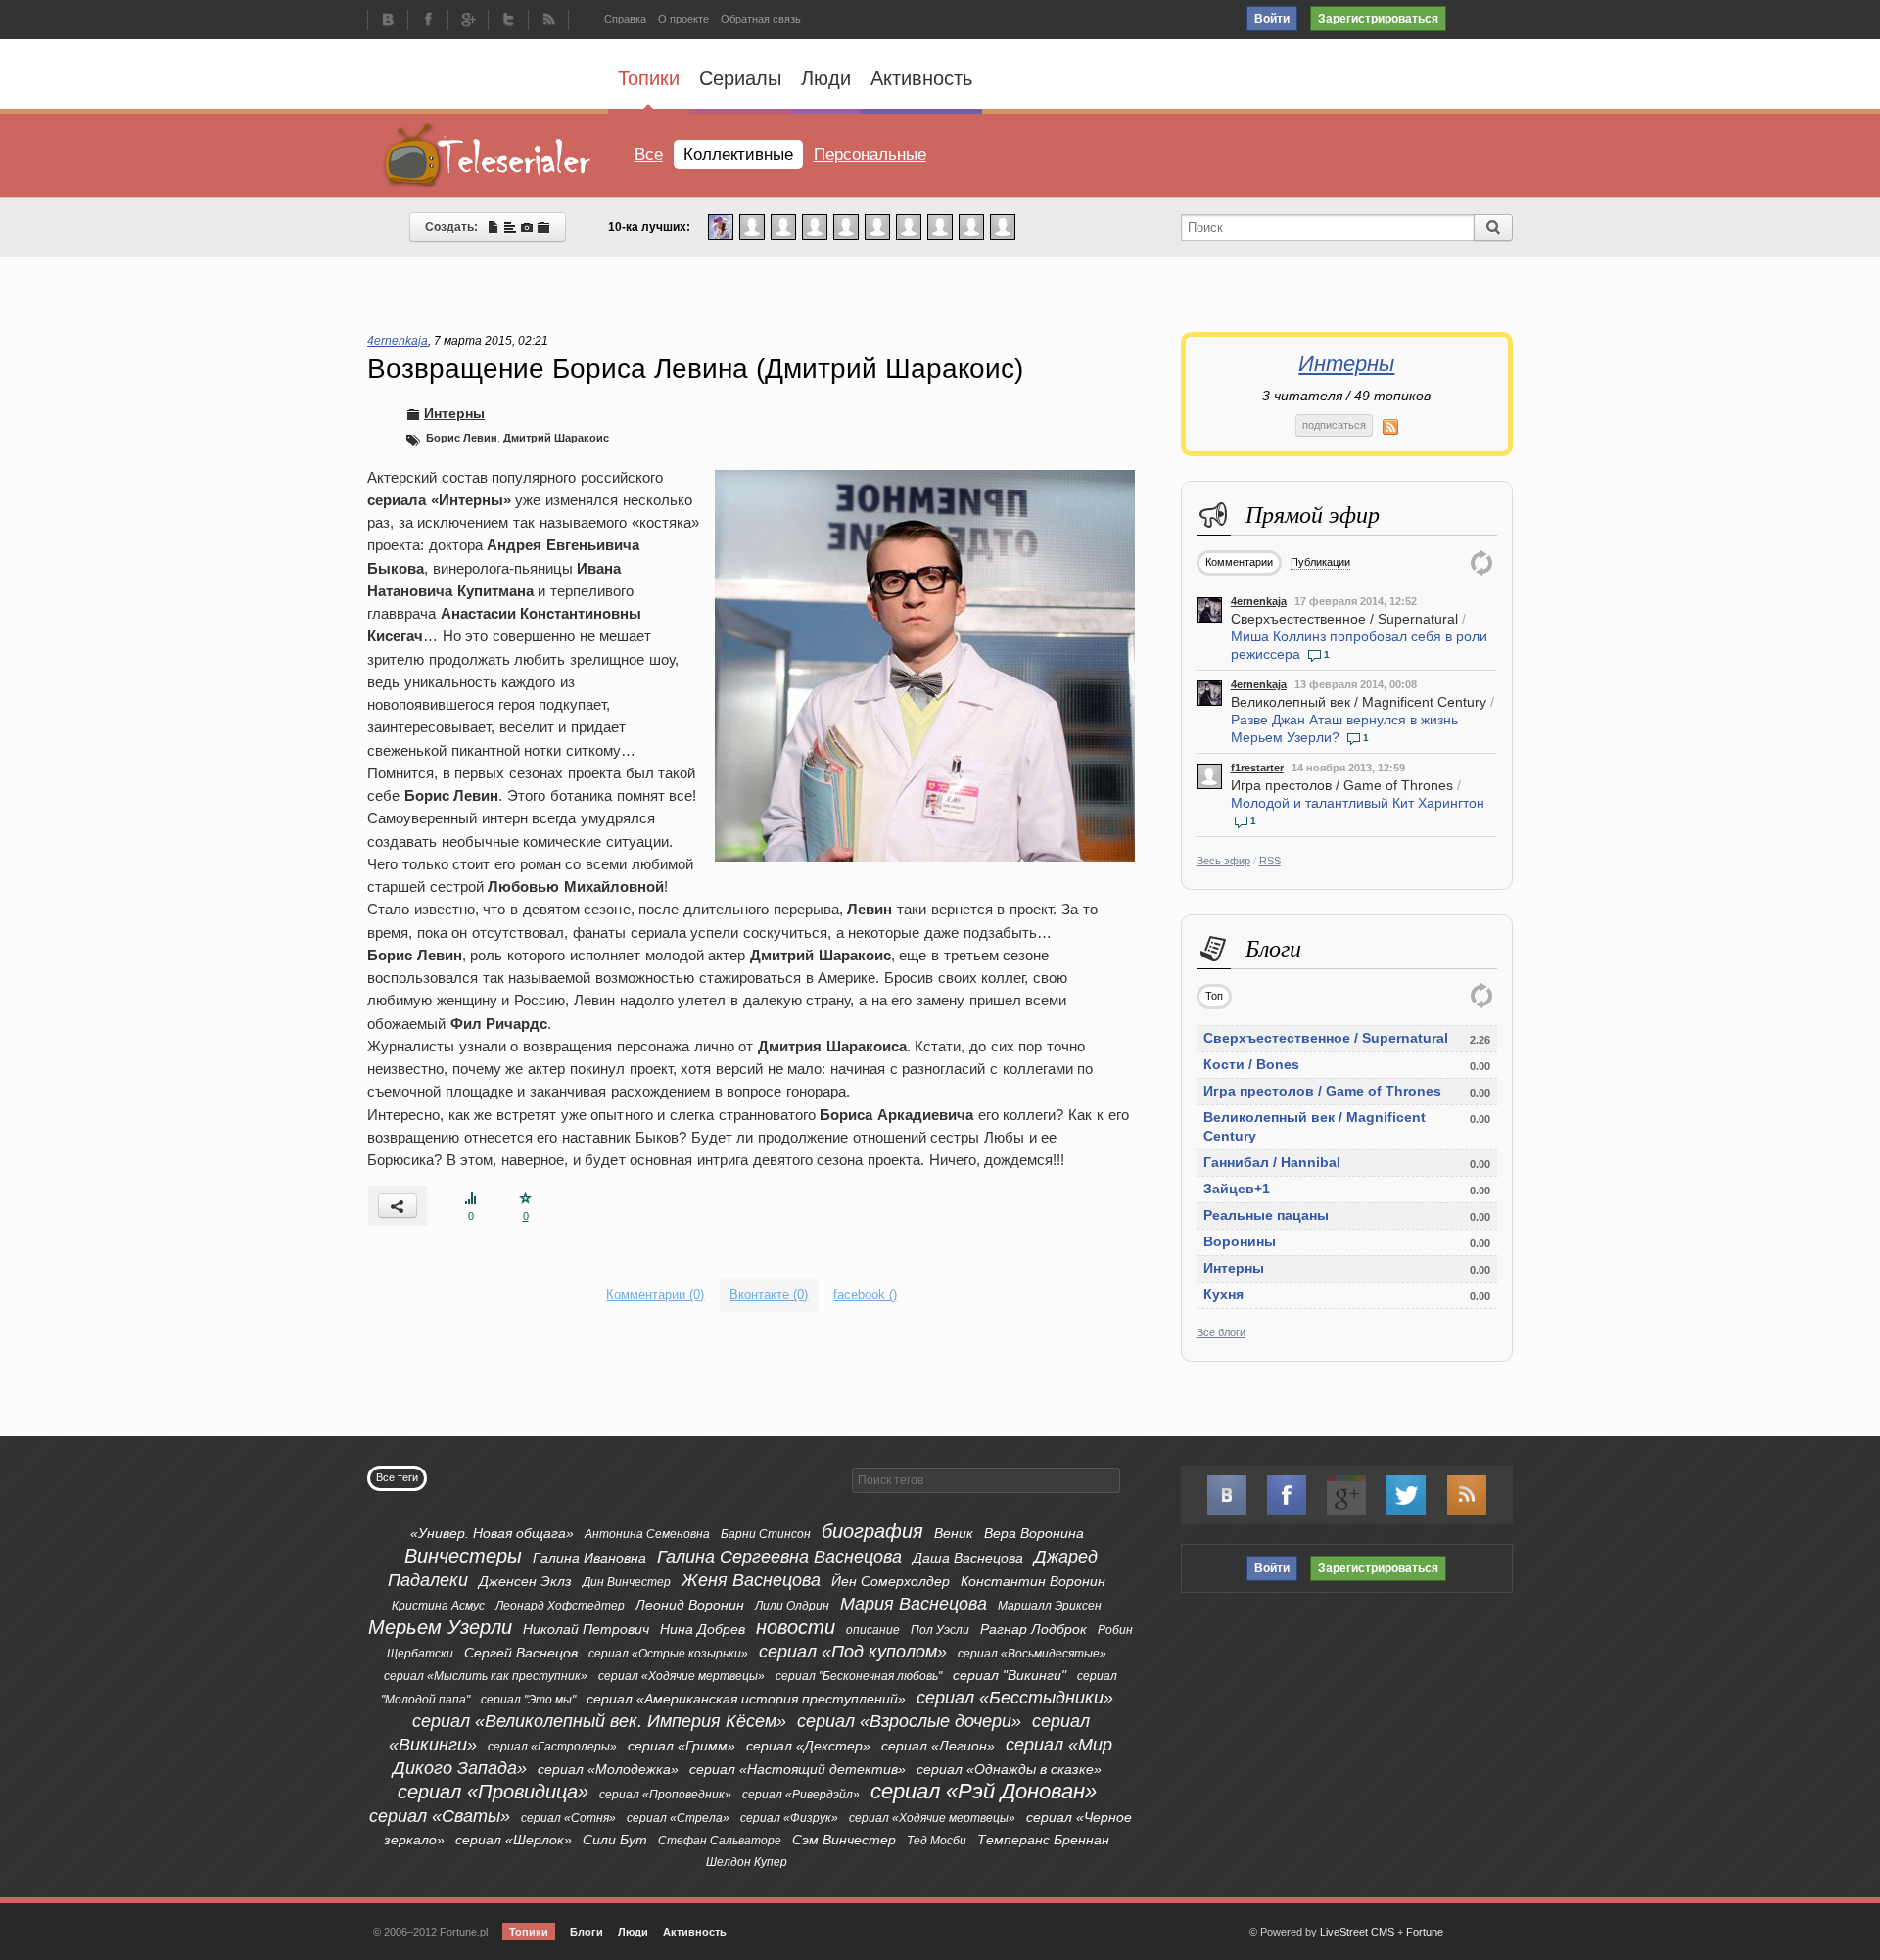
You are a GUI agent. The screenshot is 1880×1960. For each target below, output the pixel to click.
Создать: (456, 227)
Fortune (1425, 1932)
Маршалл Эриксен (1050, 1606)
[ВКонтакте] (388, 22)
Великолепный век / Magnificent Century (1359, 702)
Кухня (1223, 1294)
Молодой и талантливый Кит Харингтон (1358, 803)
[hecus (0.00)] (846, 226)
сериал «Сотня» (568, 1818)
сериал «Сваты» (440, 1816)
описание (873, 1630)
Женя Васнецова (751, 1580)
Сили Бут (615, 1840)
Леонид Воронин (690, 1605)
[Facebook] (428, 22)
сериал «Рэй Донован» (984, 1791)
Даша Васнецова (968, 1558)
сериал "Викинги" (1010, 1675)
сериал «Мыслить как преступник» (486, 1676)
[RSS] (548, 22)
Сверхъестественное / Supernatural (1344, 619)
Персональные (870, 154)
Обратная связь (761, 19)
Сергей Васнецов (521, 1653)
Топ (1214, 996)
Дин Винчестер (627, 1582)
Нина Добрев (703, 1629)
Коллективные (738, 154)
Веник (954, 1533)
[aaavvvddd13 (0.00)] (909, 226)
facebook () (865, 1295)
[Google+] (468, 22)
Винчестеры (463, 1556)
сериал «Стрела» (678, 1818)
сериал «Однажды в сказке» (1009, 1769)
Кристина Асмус (438, 1606)
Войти (1272, 19)
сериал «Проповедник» (665, 1795)
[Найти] (1493, 228)
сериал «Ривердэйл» (801, 1795)
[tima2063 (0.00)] (783, 226)
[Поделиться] (398, 1206)
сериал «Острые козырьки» (668, 1654)
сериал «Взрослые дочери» (909, 1721)
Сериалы (740, 78)
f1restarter (1257, 768)
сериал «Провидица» (493, 1792)
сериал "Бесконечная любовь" (859, 1676)
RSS (1270, 861)
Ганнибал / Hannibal (1272, 1162)
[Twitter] (508, 22)
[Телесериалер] (488, 155)
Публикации (1320, 562)
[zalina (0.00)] (1003, 226)
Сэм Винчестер (844, 1840)
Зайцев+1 (1237, 1189)
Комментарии (1239, 562)
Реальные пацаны (1266, 1215)
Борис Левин (462, 438)
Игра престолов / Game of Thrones (1342, 785)
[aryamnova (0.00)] (815, 226)
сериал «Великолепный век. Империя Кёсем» (599, 1721)
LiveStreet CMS (1357, 1932)
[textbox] (986, 1480)
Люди (826, 78)
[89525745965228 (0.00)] (971, 226)
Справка (625, 19)
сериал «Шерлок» (514, 1840)
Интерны (1346, 364)
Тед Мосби (937, 1841)
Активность (921, 78)
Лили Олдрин (792, 1606)
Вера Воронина (1034, 1533)
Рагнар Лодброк (1034, 1629)
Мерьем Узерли (440, 1627)
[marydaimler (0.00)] (940, 226)
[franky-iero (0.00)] (877, 226)
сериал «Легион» (938, 1746)
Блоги (587, 1932)
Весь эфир (1223, 861)
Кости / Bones (1251, 1064)
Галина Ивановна (589, 1558)
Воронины (1240, 1241)
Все (649, 154)
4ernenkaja (1259, 601)
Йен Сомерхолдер (891, 1581)
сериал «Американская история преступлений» (746, 1699)
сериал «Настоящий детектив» (798, 1769)
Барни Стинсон (766, 1534)
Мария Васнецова (914, 1604)
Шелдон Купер (747, 1862)
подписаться (1334, 425)
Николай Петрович (586, 1629)
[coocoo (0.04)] (721, 226)
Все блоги (1221, 1332)
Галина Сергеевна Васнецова (779, 1557)
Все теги (397, 1477)
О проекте (683, 19)
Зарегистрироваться (1378, 19)
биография (872, 1531)
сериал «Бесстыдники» (1015, 1698)
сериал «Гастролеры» (552, 1747)
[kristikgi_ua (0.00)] (752, 226)
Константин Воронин (1033, 1581)
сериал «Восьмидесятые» (1032, 1654)
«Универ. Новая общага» (492, 1533)
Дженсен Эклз (525, 1581)
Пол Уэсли (940, 1630)
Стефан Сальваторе (720, 1841)
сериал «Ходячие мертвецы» (681, 1676)
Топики (649, 78)
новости (796, 1627)
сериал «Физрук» (789, 1818)
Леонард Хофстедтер (560, 1606)
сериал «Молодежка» (608, 1769)
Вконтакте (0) (769, 1295)
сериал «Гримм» (681, 1746)
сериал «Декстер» (808, 1746)
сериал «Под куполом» (853, 1652)
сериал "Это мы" (528, 1700)
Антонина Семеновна (647, 1534)
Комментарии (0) (655, 1295)
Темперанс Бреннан (1043, 1840)
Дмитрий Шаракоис (556, 438)
